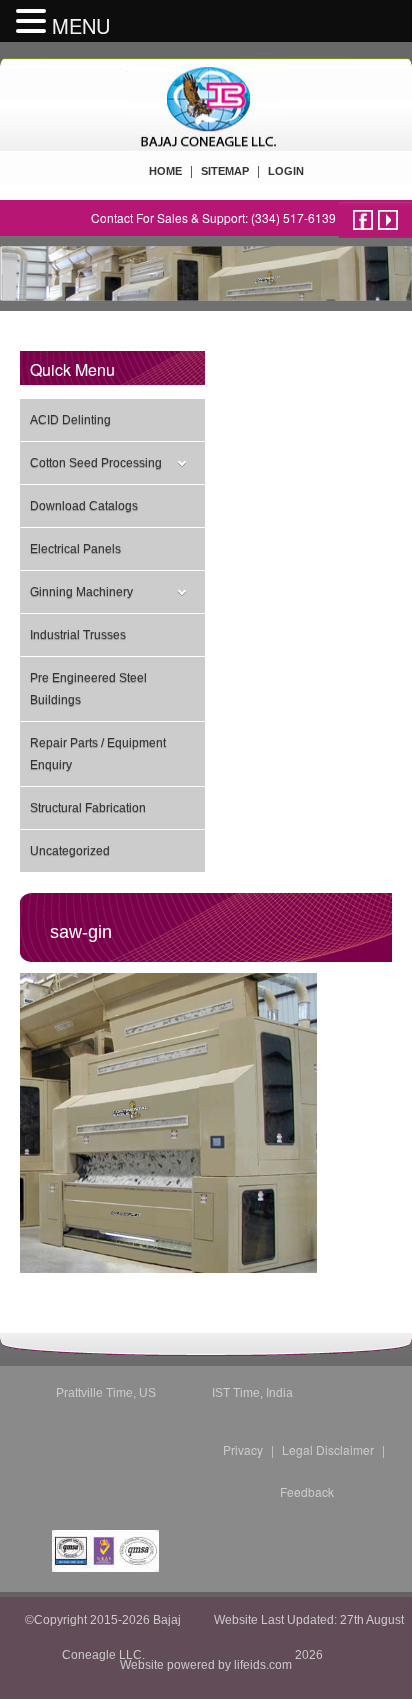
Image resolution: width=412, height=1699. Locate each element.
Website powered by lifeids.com (206, 1665)
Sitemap (225, 171)
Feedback (307, 1491)
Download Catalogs (84, 506)
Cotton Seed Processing (96, 463)
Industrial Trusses (78, 635)
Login (286, 171)
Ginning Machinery (81, 592)
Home (165, 171)
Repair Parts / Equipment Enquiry (98, 754)
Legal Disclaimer (328, 1449)
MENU (81, 25)
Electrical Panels (75, 549)
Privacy (243, 1449)
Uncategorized (70, 851)
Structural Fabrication (88, 808)
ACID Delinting (70, 420)
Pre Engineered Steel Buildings (88, 689)
